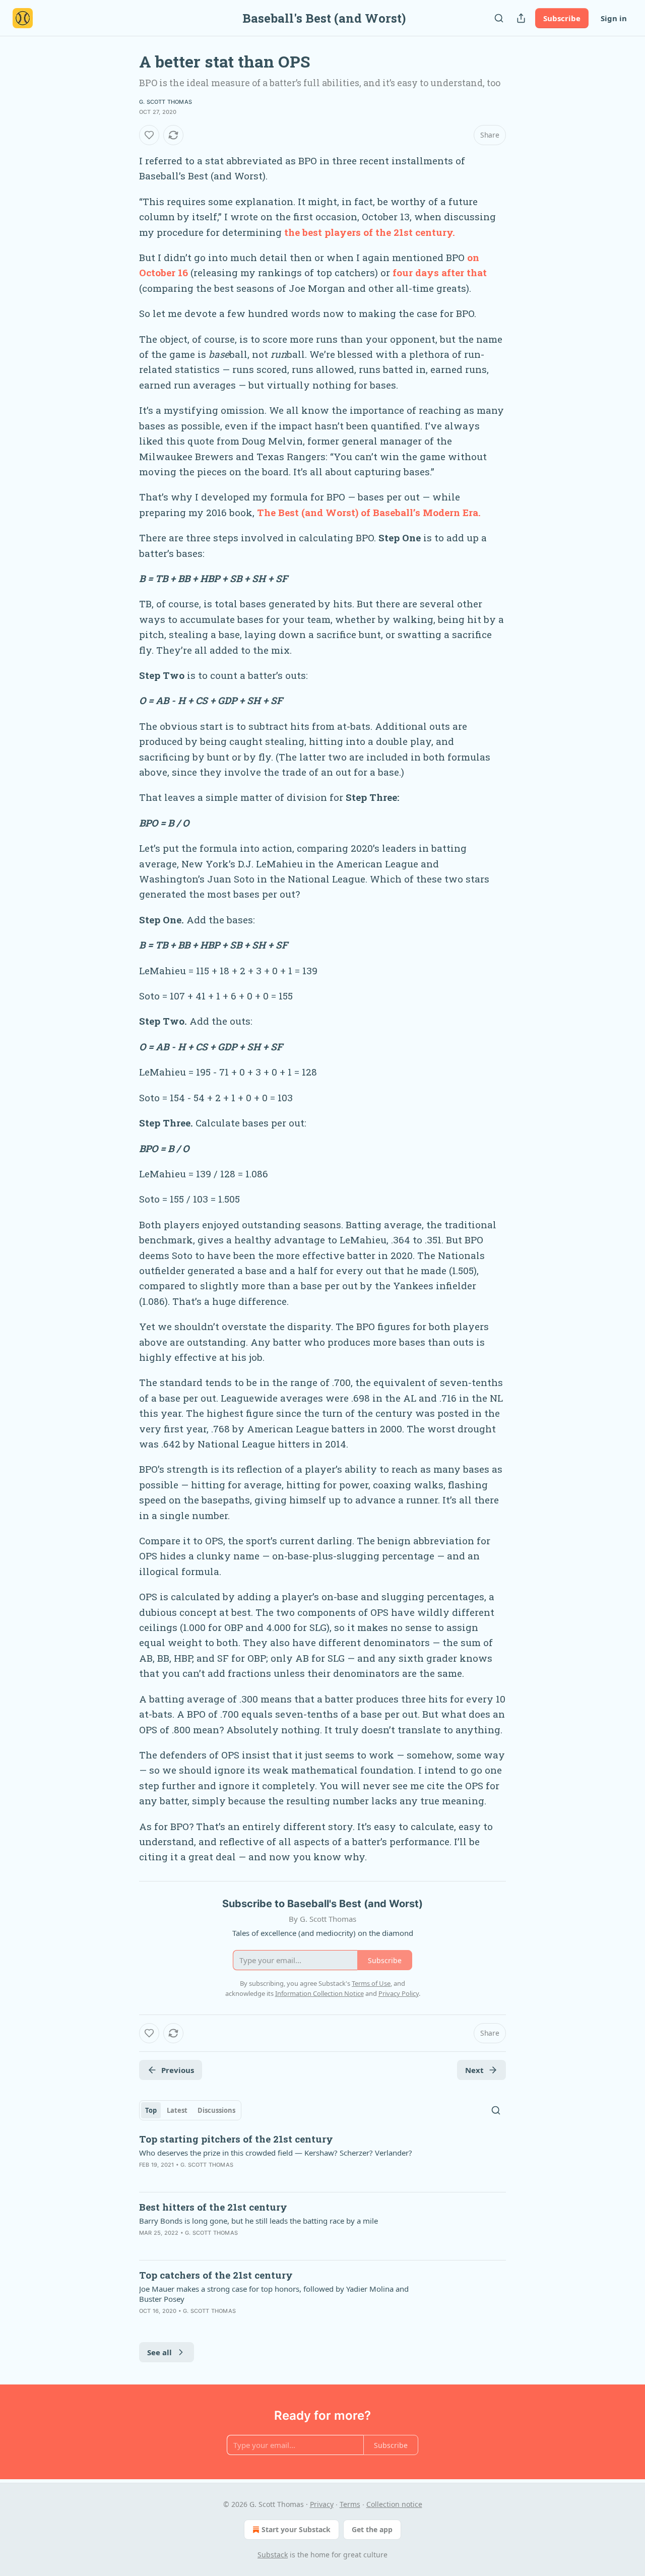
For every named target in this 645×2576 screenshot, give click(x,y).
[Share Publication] (521, 18)
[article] (322, 2158)
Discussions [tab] (216, 2110)
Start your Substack (296, 2529)
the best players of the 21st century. (370, 232)
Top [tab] (151, 2110)
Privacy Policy (399, 1993)
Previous (178, 2070)
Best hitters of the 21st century (213, 2207)
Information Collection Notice (319, 1993)
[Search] (499, 18)
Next (474, 2070)
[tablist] (190, 2110)
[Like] (149, 135)
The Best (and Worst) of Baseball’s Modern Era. (369, 512)
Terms (350, 2504)
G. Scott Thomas (166, 102)
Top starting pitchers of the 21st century (236, 2139)
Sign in (614, 18)
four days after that (440, 272)
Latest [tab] (177, 2110)
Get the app (372, 2529)
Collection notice (394, 2504)
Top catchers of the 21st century (216, 2275)
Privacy (322, 2504)
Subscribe (562, 18)
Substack (273, 2555)
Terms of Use (371, 1983)
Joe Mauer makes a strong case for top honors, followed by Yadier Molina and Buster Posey (274, 2294)
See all (159, 2352)
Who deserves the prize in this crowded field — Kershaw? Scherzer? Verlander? (276, 2153)
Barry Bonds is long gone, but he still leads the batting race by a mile (259, 2221)
